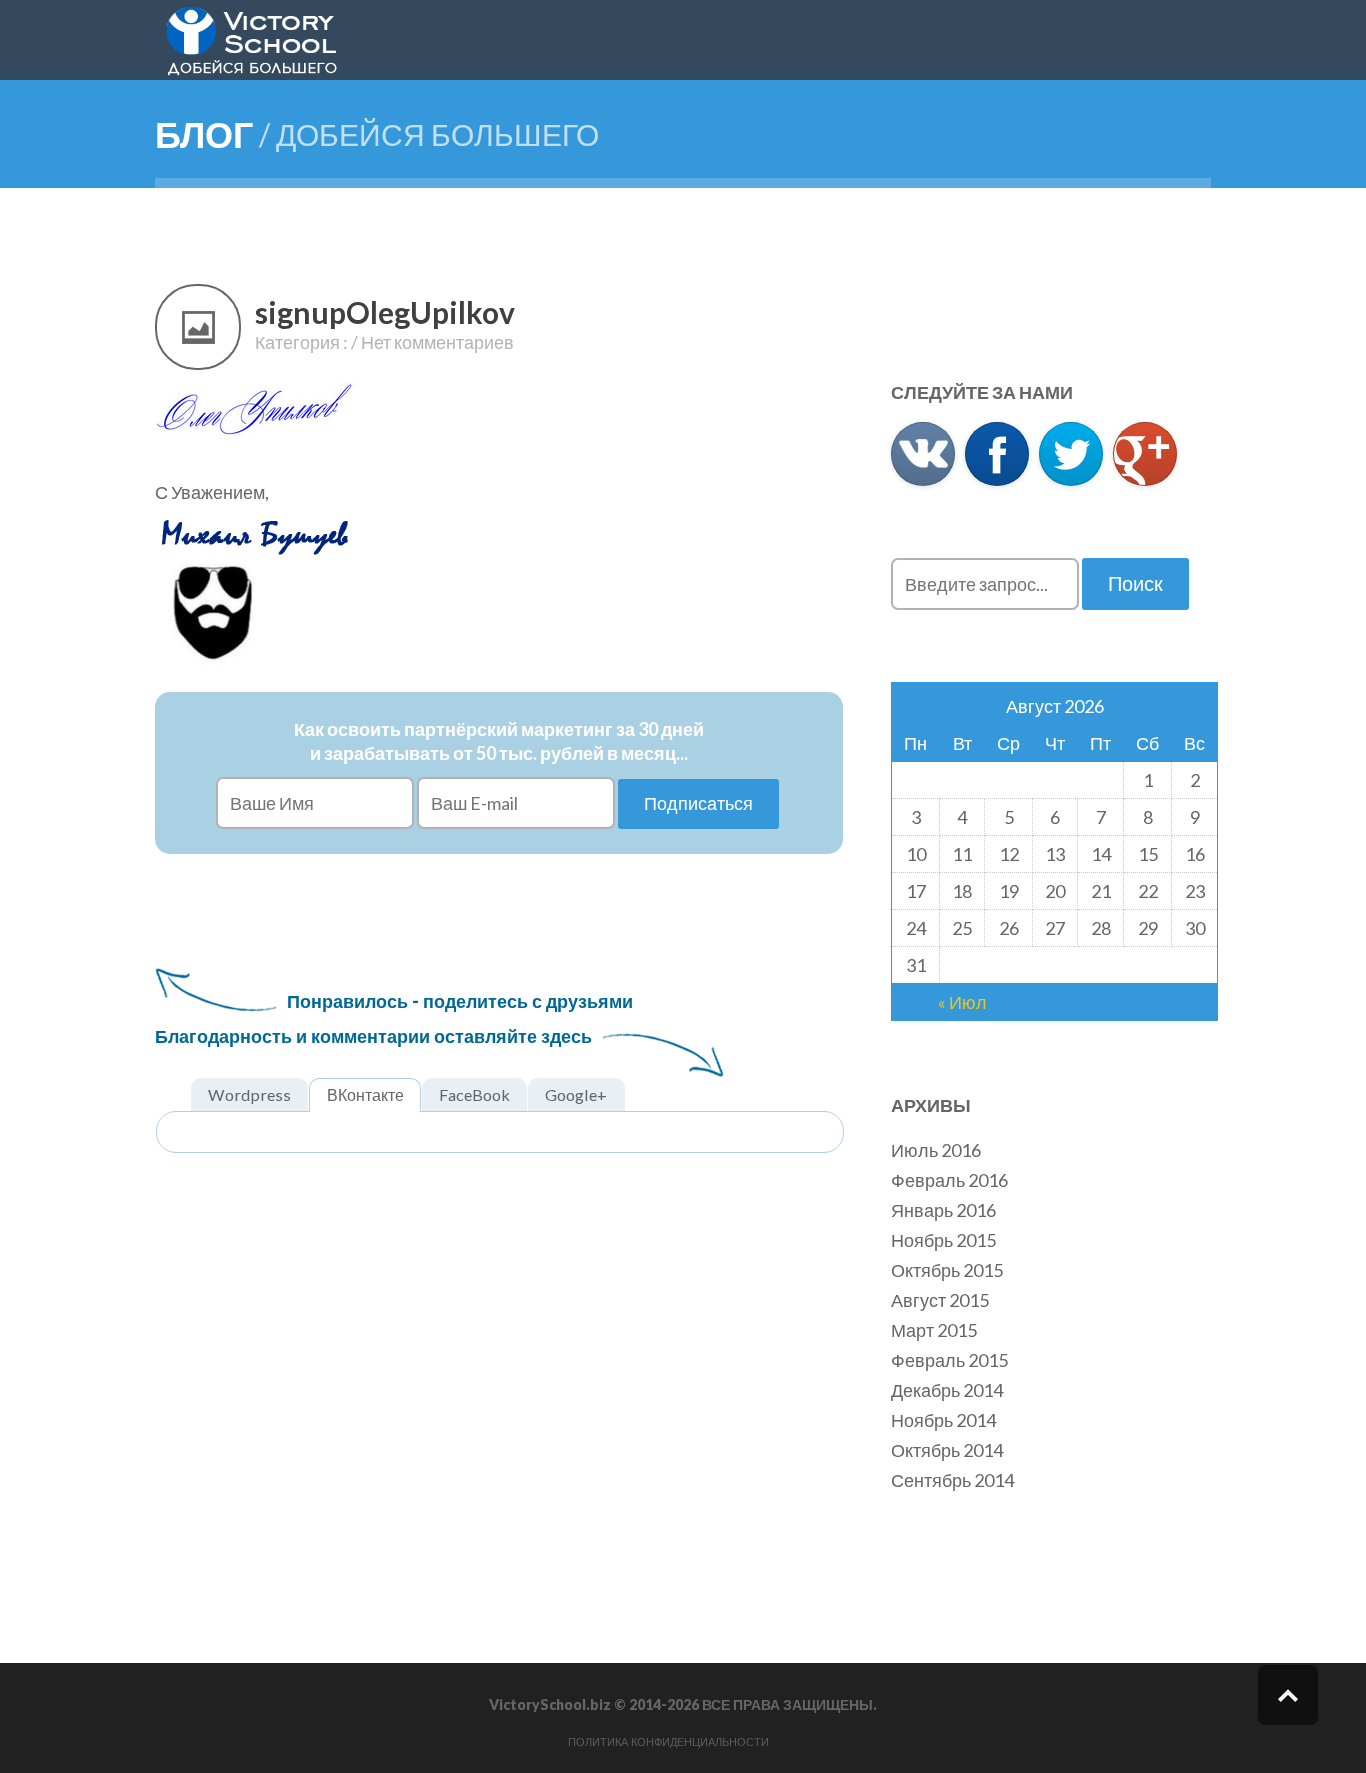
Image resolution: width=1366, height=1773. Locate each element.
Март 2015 (934, 1330)
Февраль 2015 (949, 1360)
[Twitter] (1071, 454)
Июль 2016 (936, 1150)
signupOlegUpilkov (385, 312)
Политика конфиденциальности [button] (668, 1742)
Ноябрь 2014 (943, 1420)
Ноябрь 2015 (943, 1240)
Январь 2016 (943, 1210)
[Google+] (1145, 454)
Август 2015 (940, 1300)
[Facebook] (997, 454)
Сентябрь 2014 (952, 1480)
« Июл (962, 1002)
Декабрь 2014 (947, 1390)
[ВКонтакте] (923, 454)
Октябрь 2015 (947, 1270)
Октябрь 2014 (947, 1450)
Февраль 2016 (949, 1180)
